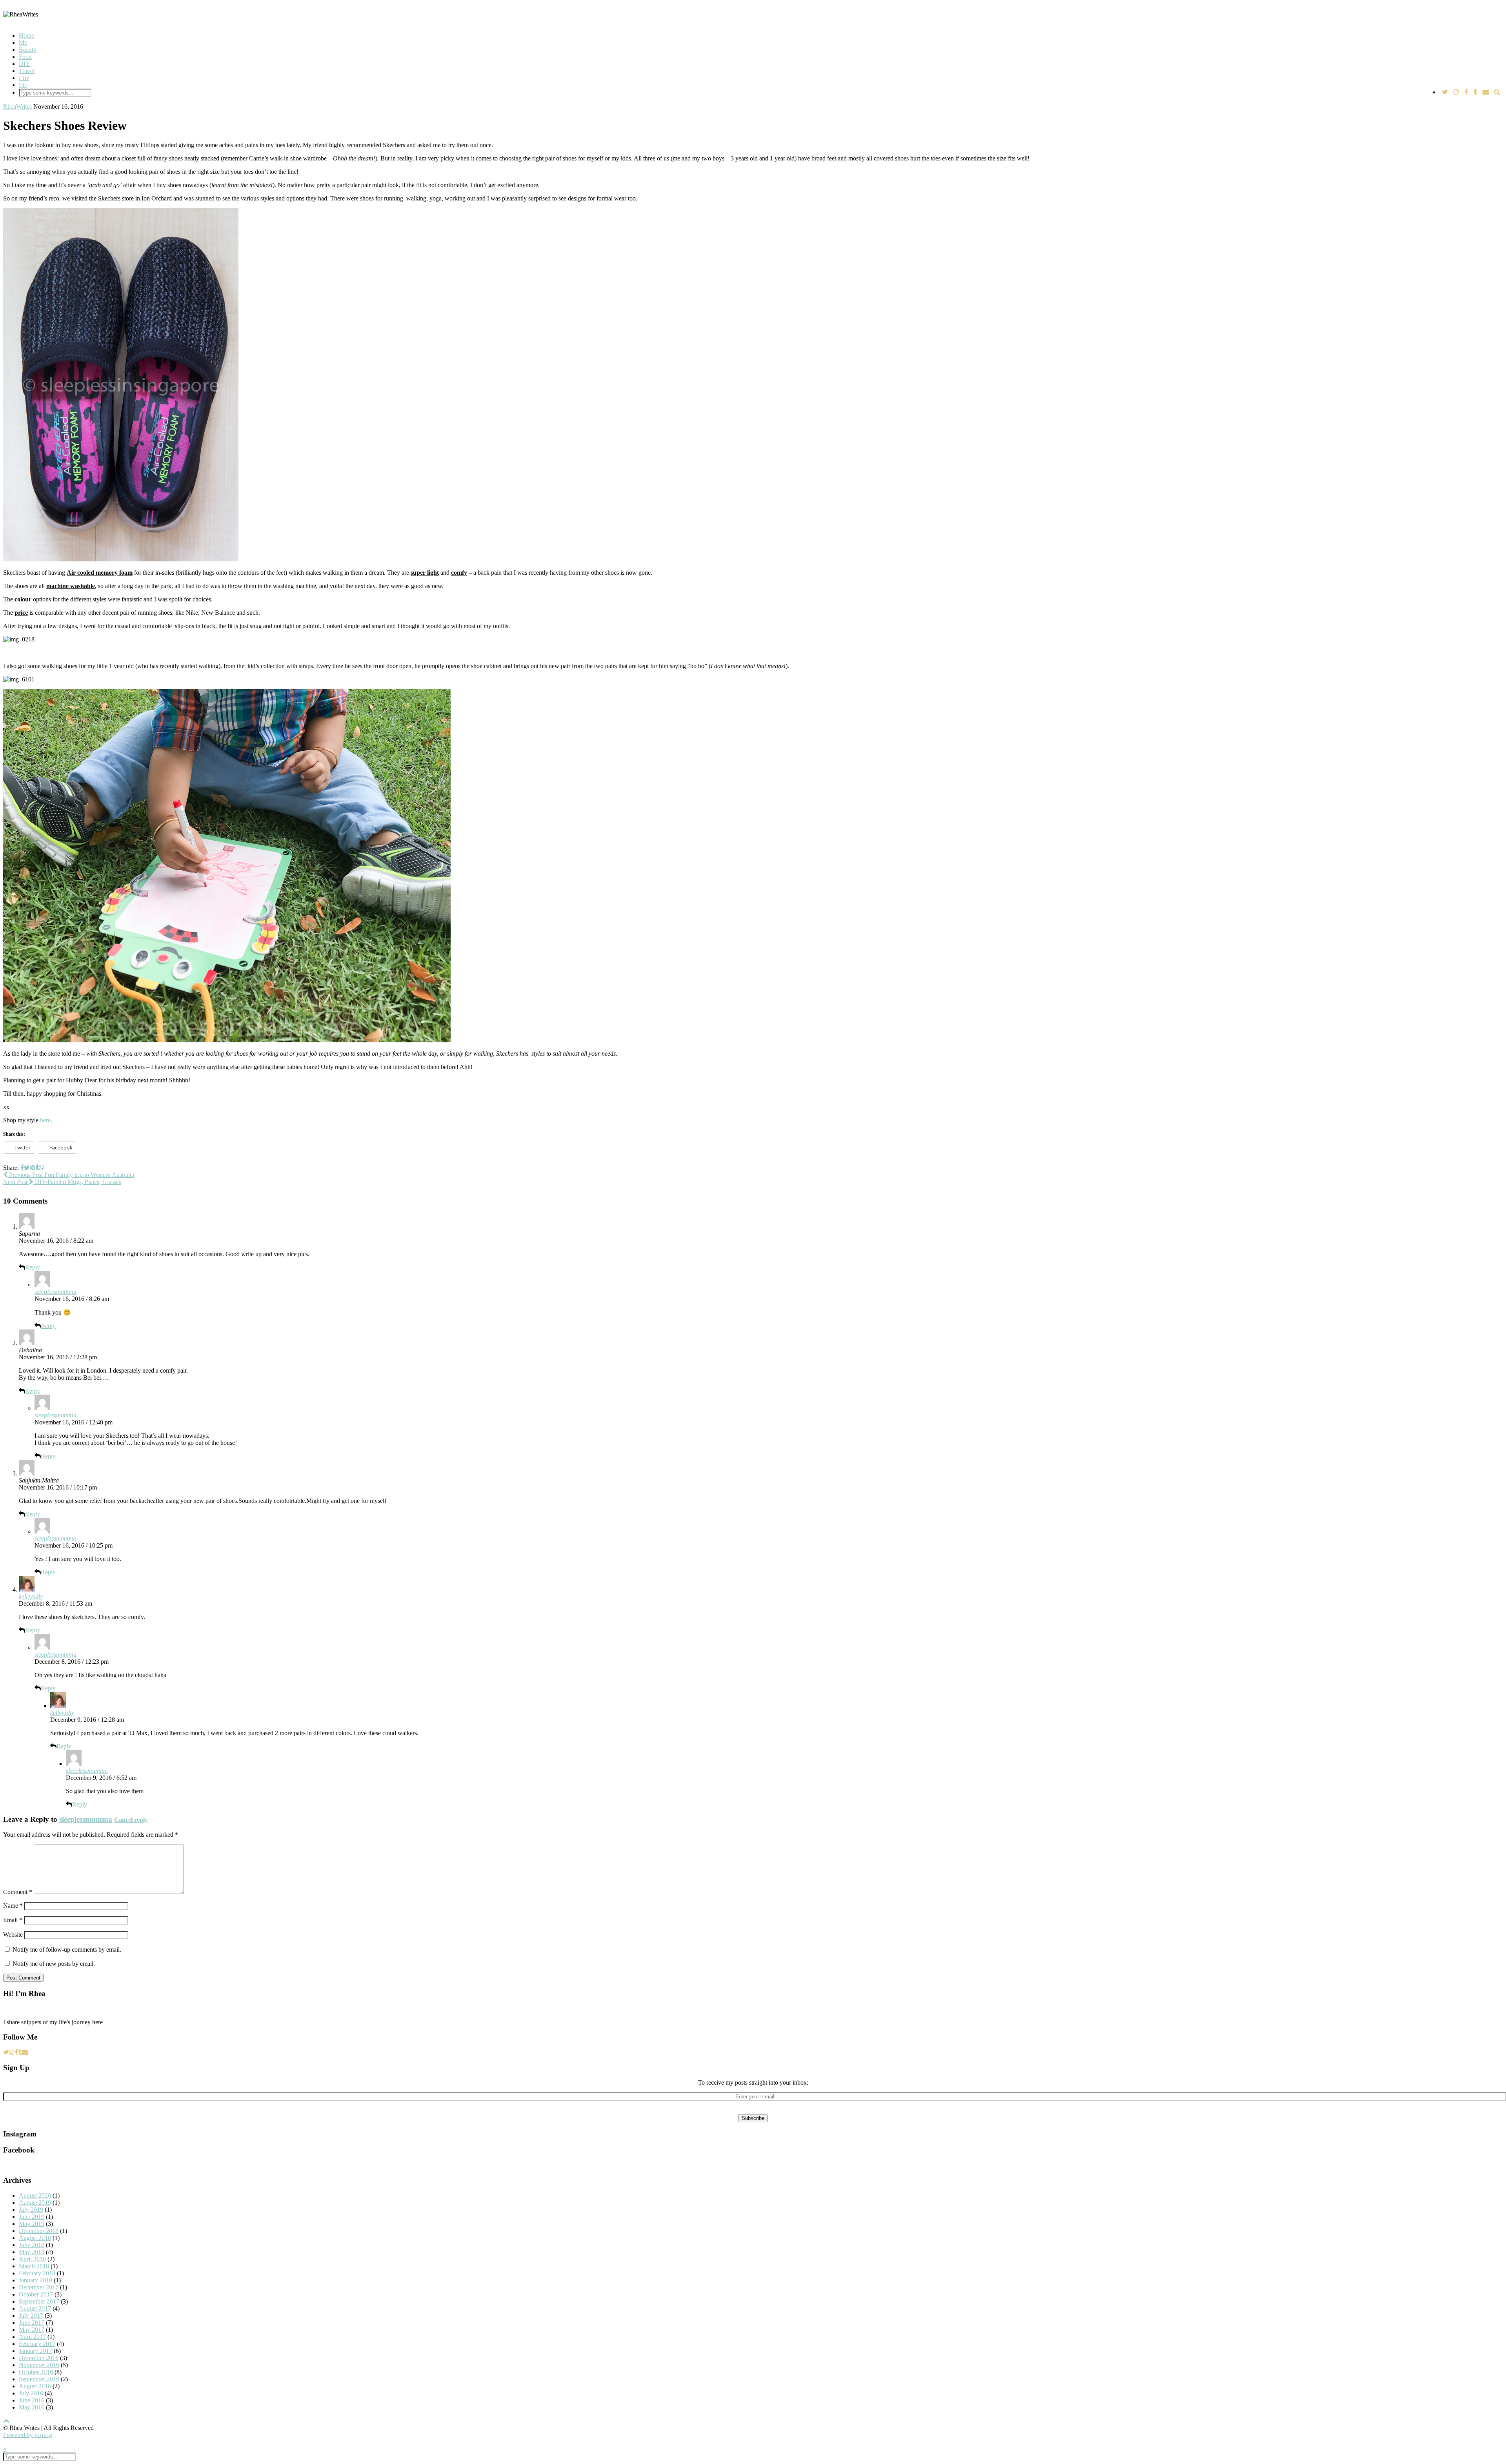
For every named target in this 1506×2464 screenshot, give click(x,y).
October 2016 (36, 2372)
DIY (25, 64)
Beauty (28, 50)
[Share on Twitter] (27, 1168)
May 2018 (32, 2252)
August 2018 (35, 2238)
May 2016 (32, 2407)
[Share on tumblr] (37, 1168)
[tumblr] (1475, 92)
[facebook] (1466, 92)
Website (13, 1935)
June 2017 (32, 2323)
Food (25, 57)
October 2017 (36, 2294)
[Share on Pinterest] (33, 1168)
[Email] (1486, 92)
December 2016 (39, 2358)
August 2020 (35, 2195)
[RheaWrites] (21, 14)
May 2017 (32, 2330)
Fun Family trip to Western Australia (71, 1175)
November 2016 (39, 2365)
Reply (33, 1267)
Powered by (28, 2435)
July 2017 (31, 2316)
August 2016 (35, 2386)
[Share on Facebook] (22, 1168)
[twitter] (1445, 92)
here (45, 1120)
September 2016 (39, 2379)
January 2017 (35, 2351)
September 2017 (39, 2301)
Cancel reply (131, 1820)
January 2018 (35, 2280)
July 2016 (31, 2393)
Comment (18, 1892)
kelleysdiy (31, 1596)
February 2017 (37, 2344)
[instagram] (1456, 92)
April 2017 (32, 2337)
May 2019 (32, 2224)
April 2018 (32, 2259)
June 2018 (32, 2245)
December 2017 (39, 2287)
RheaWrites (17, 107)
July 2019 (31, 2210)
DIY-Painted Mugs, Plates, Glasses (62, 1182)
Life (24, 78)
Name (13, 1906)
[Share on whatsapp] (42, 1168)
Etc (23, 85)
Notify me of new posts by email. (54, 1964)
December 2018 (39, 2231)
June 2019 (32, 2217)
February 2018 (37, 2273)
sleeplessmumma (55, 1292)
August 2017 (35, 2308)
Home (26, 36)
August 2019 (35, 2203)
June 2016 (32, 2400)
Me (23, 43)
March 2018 (34, 2266)
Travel (27, 71)
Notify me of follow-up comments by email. (67, 1950)
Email (13, 1920)
